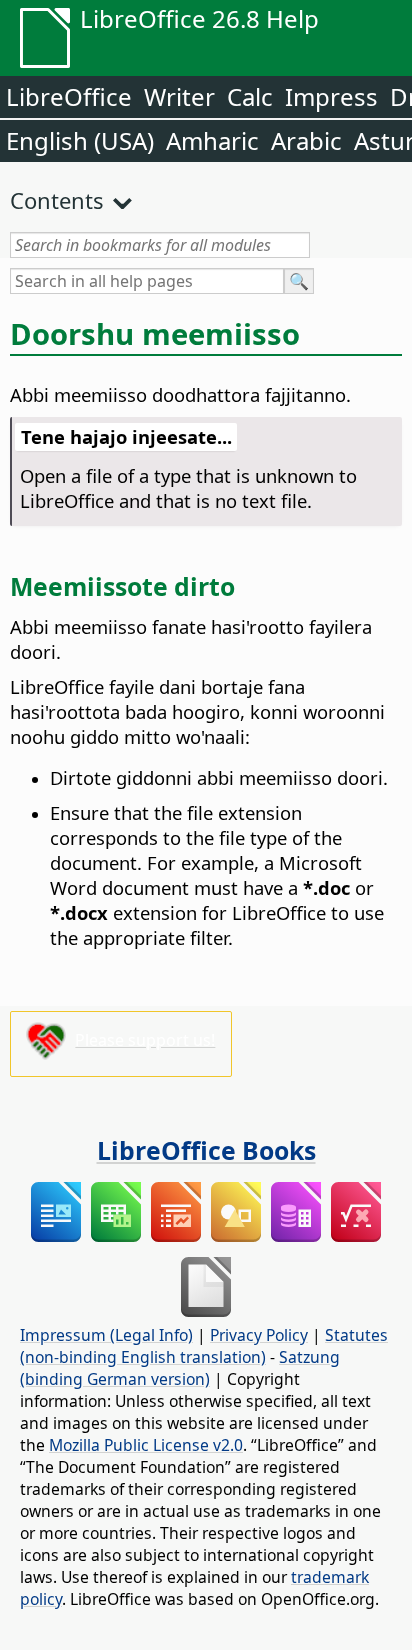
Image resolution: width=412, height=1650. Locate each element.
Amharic (212, 140)
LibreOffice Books (206, 1150)
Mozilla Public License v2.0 (146, 1445)
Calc (250, 96)
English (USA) (80, 140)
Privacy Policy (259, 1335)
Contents (57, 200)
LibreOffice (69, 96)
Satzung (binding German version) (180, 1368)
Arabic (306, 140)
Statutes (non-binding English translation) (204, 1346)
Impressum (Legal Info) (106, 1335)
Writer (179, 96)
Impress (331, 96)
